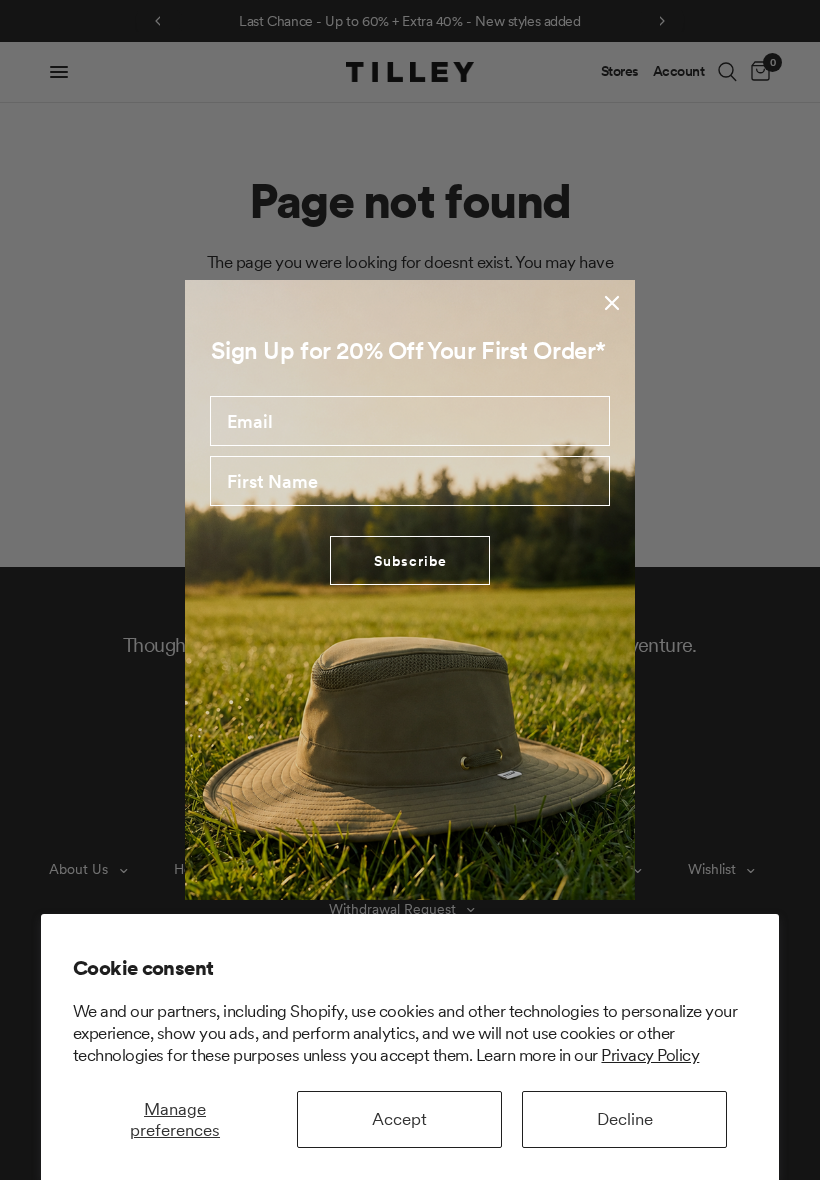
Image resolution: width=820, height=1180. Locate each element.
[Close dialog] (612, 303)
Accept (399, 1119)
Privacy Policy (650, 1055)
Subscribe (410, 561)
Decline (625, 1119)
